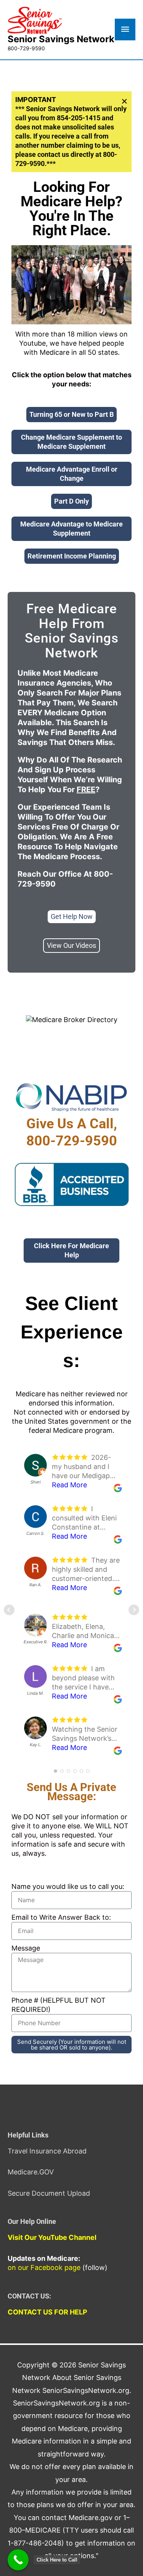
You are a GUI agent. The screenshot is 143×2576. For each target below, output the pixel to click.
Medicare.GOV (31, 2172)
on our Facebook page (44, 2267)
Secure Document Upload (49, 2193)
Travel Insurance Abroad (47, 2151)
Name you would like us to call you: (68, 1886)
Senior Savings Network (61, 39)
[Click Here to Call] (18, 2560)
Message (26, 1948)
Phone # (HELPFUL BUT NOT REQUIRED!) (59, 2005)
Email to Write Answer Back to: (61, 1917)
